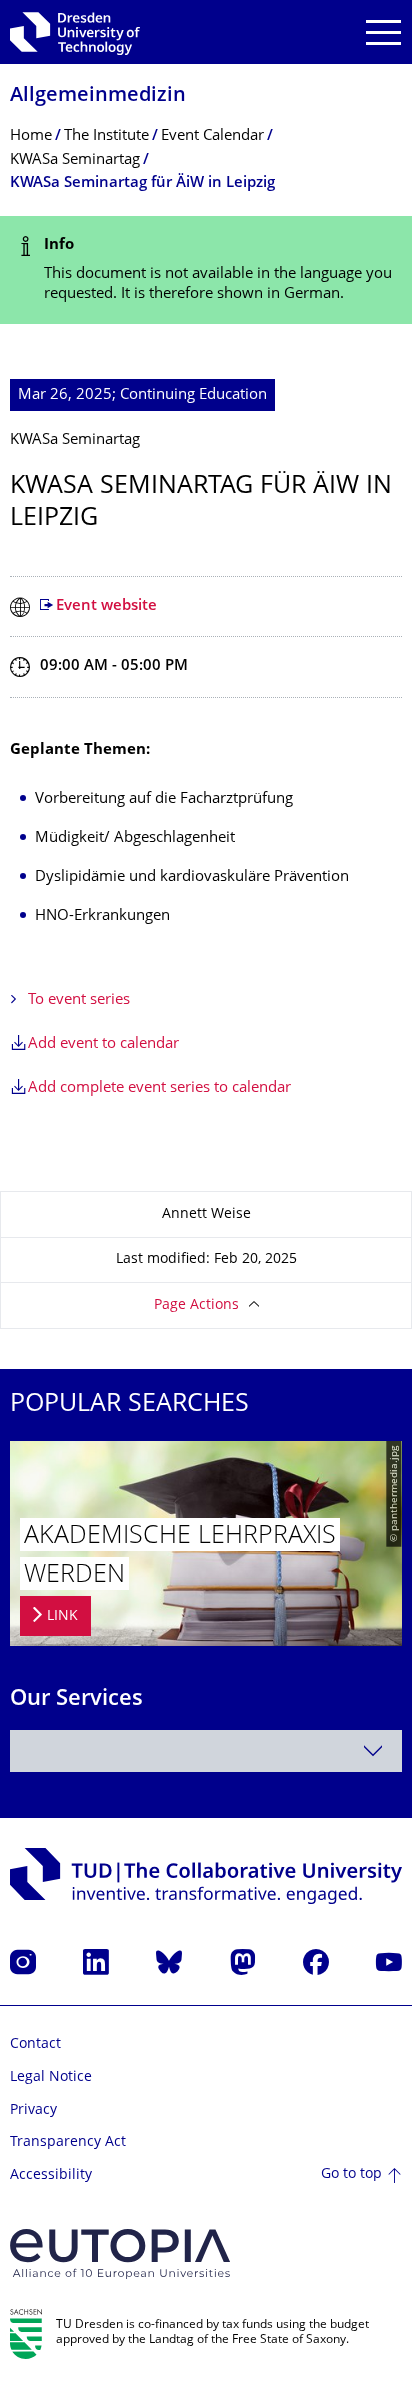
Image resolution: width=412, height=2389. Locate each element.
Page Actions (196, 1305)
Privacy (33, 2110)
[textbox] (206, 1751)
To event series (79, 1000)
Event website (106, 606)
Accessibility (51, 2175)
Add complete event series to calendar (159, 1088)
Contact (35, 2044)
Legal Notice (51, 2077)
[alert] (206, 270)
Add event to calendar (103, 1044)
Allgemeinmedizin (98, 96)
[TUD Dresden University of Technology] (75, 32)
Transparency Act (68, 2142)
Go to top (351, 2174)
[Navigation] (383, 32)
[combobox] (206, 1751)
